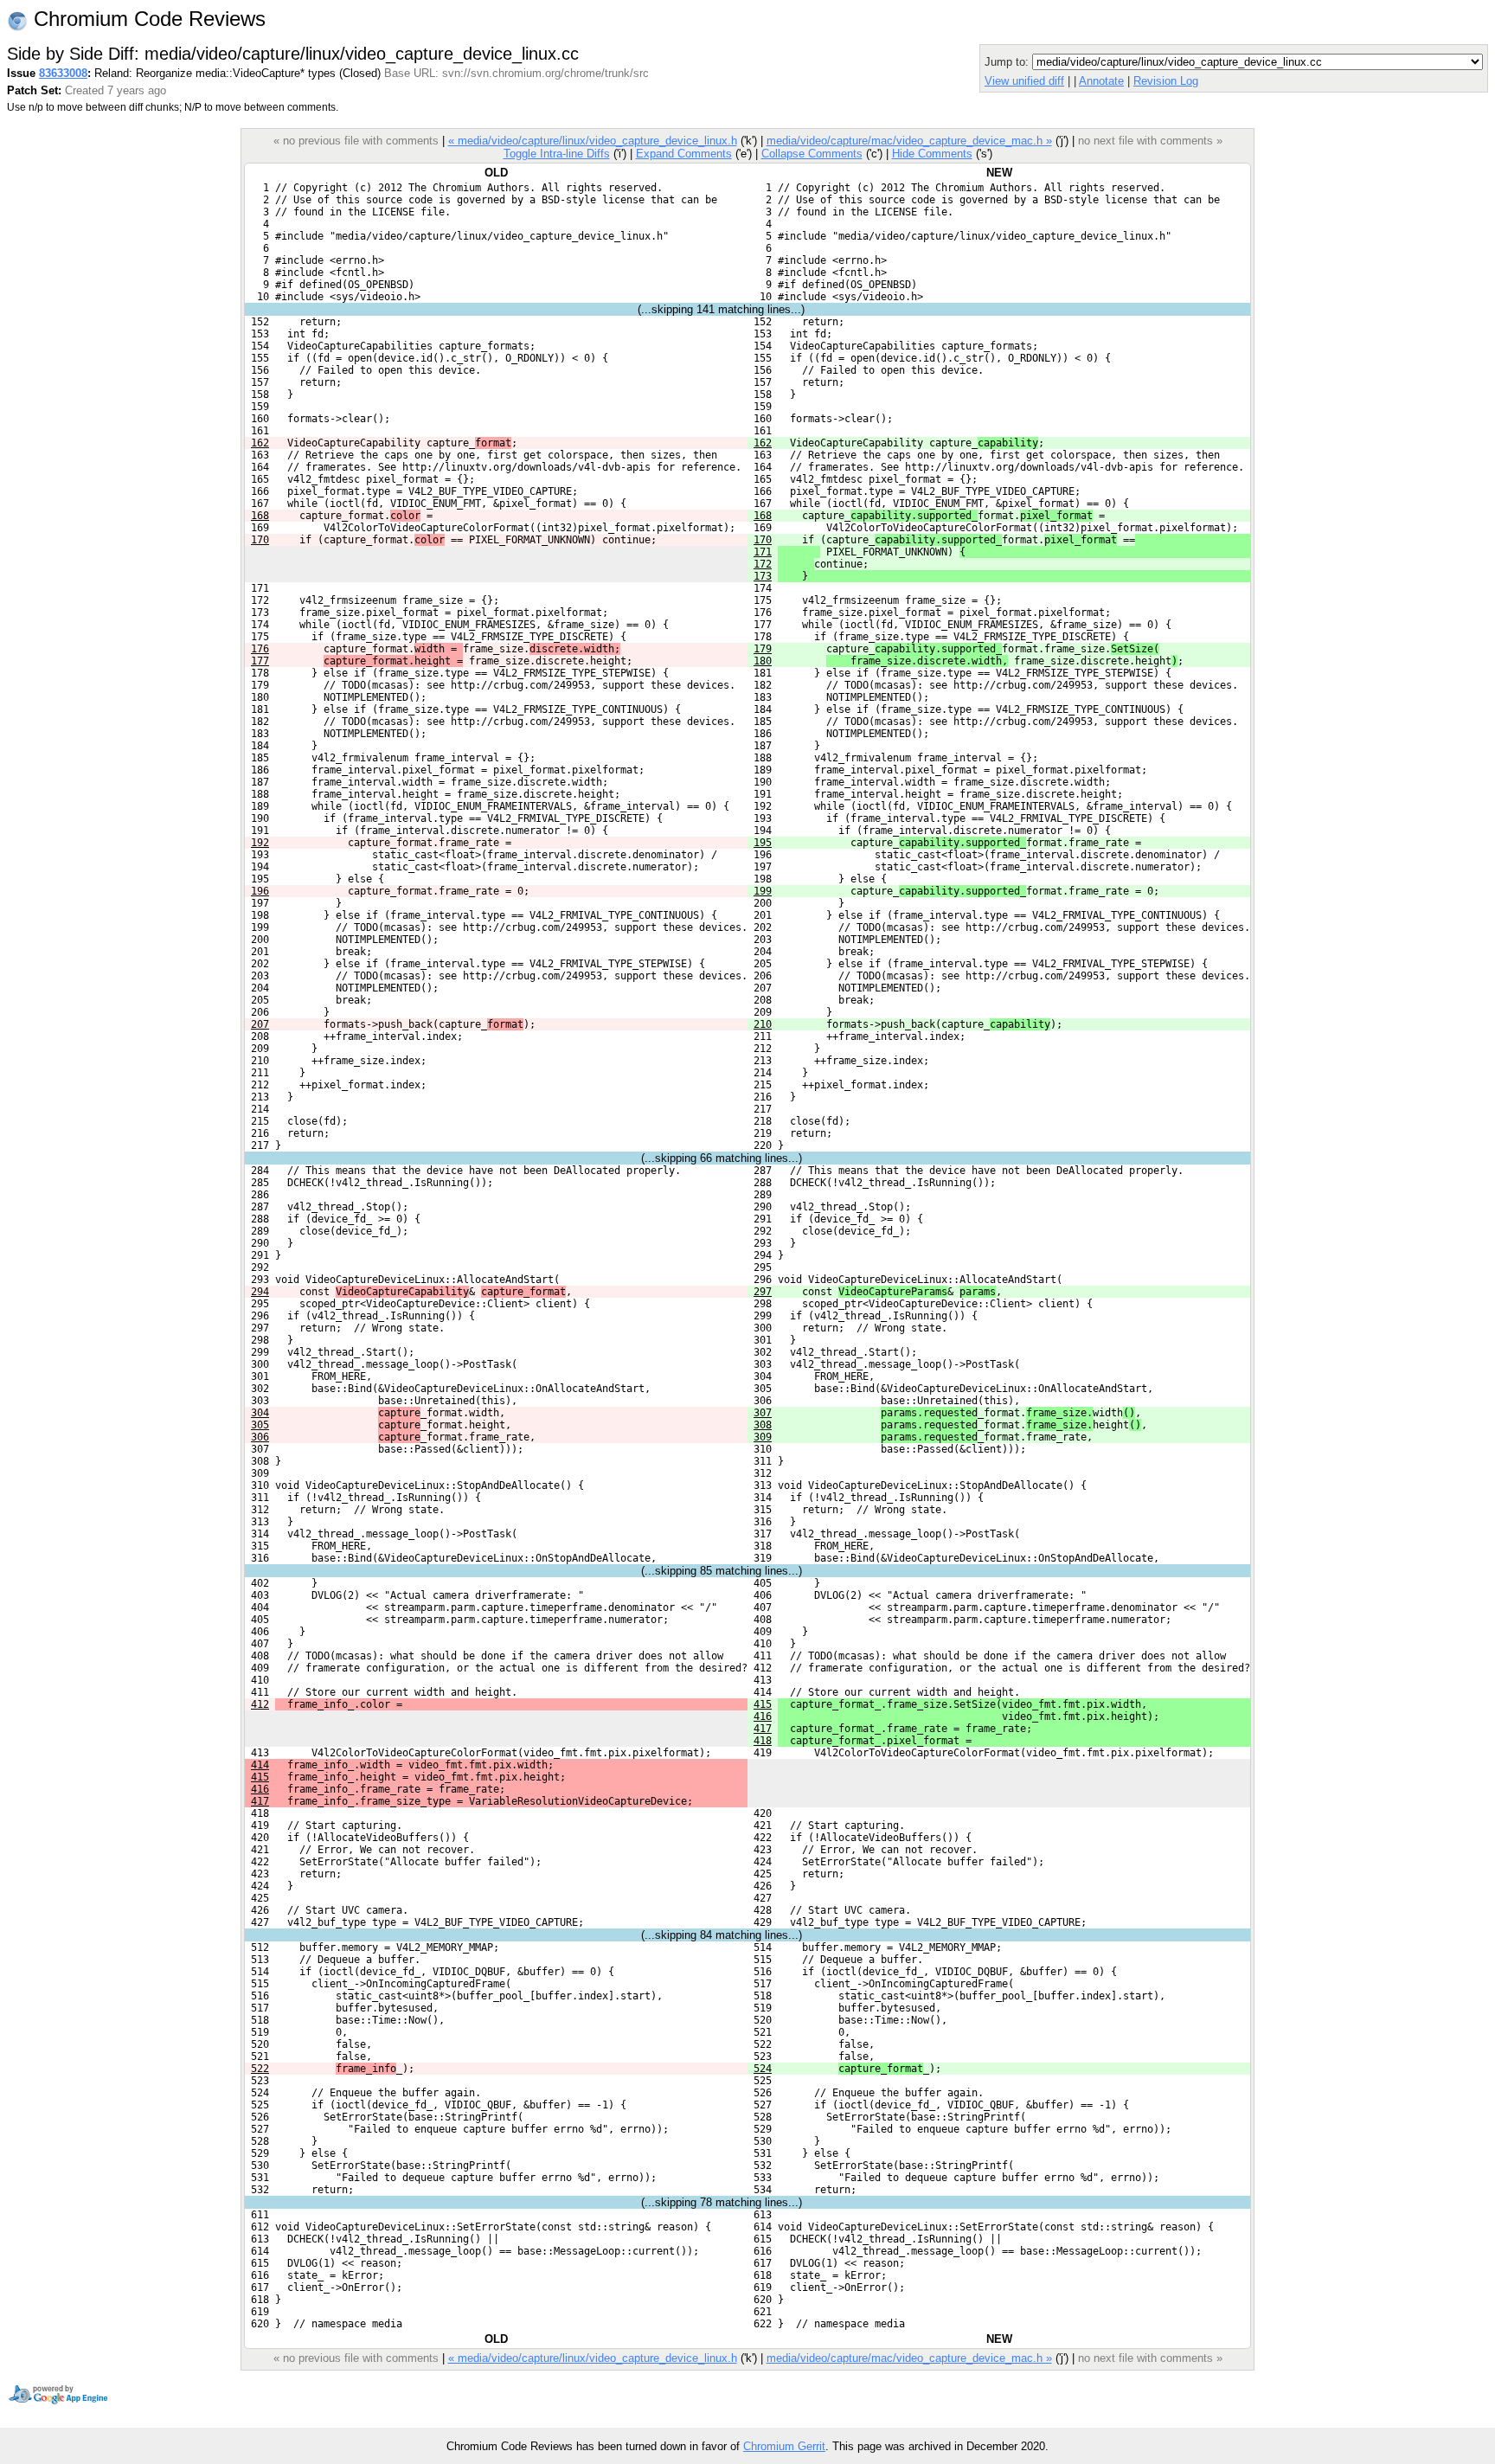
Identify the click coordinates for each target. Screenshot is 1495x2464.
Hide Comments (932, 154)
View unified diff (1024, 81)
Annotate (1101, 81)
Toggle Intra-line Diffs (557, 154)
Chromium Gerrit (784, 2446)
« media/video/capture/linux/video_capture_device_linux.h (593, 141)
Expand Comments (684, 154)
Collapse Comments (812, 154)
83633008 (63, 73)
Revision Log (1166, 81)
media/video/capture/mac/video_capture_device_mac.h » (909, 141)
